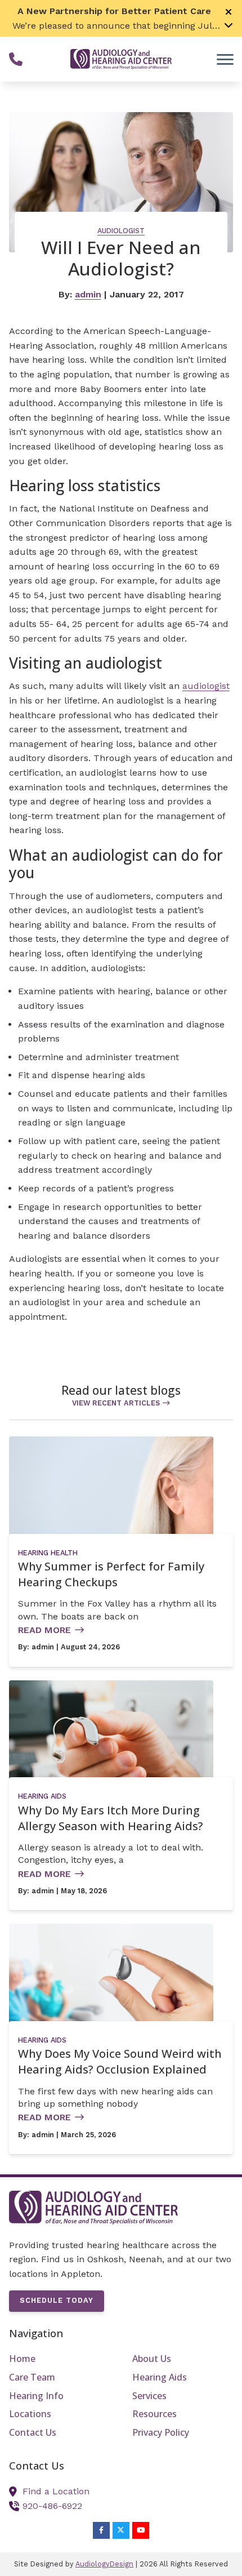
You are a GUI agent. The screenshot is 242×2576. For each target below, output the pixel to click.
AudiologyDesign (104, 2564)
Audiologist (121, 231)
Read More (44, 1630)
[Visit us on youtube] (141, 2530)
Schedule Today (57, 2300)
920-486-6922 (52, 2506)
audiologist (206, 686)
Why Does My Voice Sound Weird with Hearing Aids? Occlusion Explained (120, 2061)
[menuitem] (59, 2359)
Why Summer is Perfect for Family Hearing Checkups (111, 1574)
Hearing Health (48, 1553)
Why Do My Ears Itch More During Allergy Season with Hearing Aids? (111, 1818)
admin (88, 294)
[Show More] (228, 25)
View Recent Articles (116, 1403)
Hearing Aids (42, 1796)
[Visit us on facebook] (101, 2530)
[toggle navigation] (225, 59)
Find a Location (56, 2491)
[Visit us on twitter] (121, 2530)
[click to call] (16, 59)
